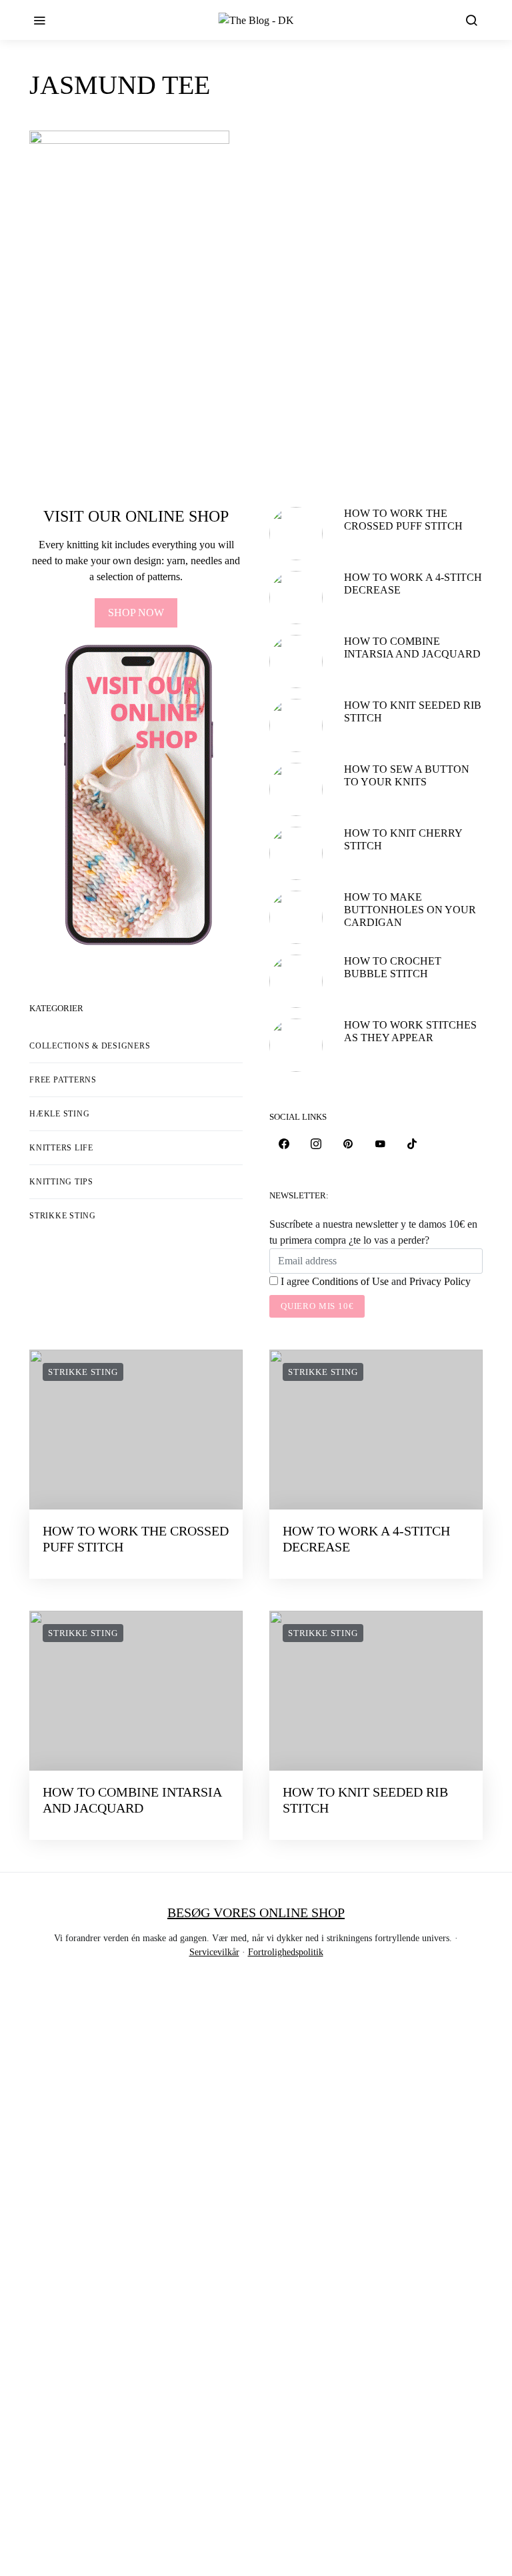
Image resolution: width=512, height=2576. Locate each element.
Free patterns (63, 1080)
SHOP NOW (136, 613)
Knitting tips (61, 1182)
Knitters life (61, 1148)
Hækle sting (59, 1114)
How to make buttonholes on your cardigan (410, 910)
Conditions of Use (350, 1281)
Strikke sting (63, 1216)
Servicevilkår (214, 1952)
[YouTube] (380, 1144)
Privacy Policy (440, 1281)
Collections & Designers (90, 1046)
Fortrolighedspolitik (286, 1952)
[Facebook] (284, 1144)
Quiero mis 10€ (317, 1306)
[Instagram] (316, 1144)
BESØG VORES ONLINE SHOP (256, 1913)
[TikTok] (412, 1144)
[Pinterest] (348, 1144)
